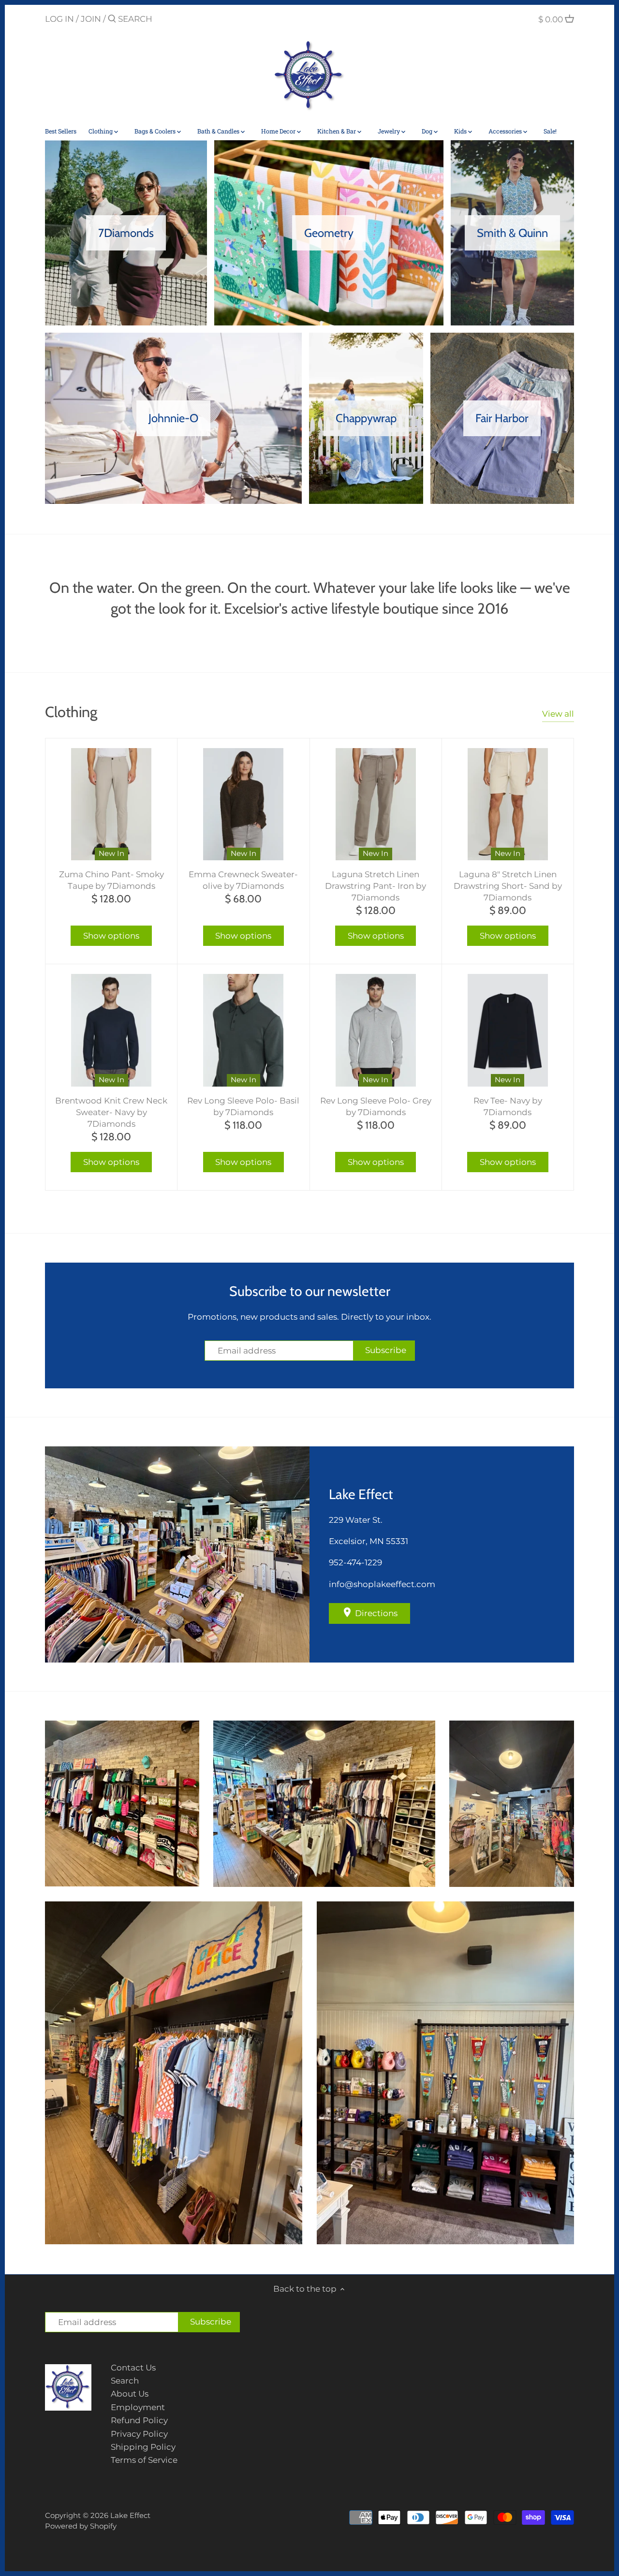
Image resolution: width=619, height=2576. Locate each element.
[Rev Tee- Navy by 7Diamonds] (508, 1030)
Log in (59, 19)
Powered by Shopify (81, 2526)
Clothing (71, 712)
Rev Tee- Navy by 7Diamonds (508, 1106)
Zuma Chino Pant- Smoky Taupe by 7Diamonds (111, 880)
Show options (111, 936)
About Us (130, 2394)
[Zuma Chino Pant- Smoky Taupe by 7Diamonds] (111, 804)
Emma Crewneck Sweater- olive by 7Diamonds (243, 880)
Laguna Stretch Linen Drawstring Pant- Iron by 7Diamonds (376, 886)
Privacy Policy (139, 2434)
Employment (138, 2407)
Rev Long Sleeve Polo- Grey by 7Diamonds (376, 1106)
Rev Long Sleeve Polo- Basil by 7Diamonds (243, 1106)
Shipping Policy (143, 2447)
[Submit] (112, 20)
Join (91, 19)
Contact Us (133, 2368)
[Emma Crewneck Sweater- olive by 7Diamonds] (243, 804)
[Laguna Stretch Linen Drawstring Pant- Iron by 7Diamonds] (376, 804)
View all (558, 714)
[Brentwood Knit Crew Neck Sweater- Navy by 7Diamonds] (111, 1030)
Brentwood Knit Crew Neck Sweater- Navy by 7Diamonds (111, 1112)
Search (125, 2381)
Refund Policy (139, 2420)
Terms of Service (144, 2460)
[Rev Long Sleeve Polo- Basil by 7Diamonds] (243, 1030)
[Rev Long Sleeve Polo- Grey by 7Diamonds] (376, 1030)
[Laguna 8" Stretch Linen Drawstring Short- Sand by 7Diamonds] (508, 804)
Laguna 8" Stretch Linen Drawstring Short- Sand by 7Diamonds (508, 886)
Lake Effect (130, 2515)
